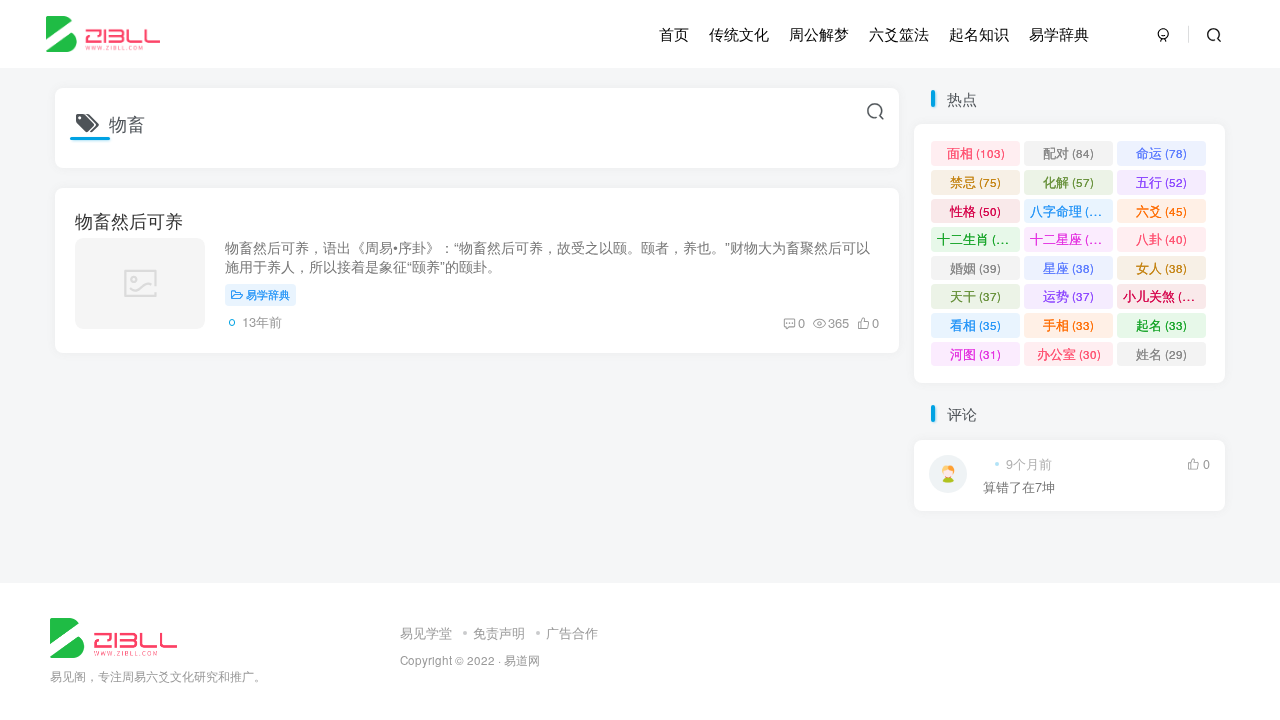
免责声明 (499, 632)
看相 (975, 324)
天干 (975, 295)
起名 (1161, 324)
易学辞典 (268, 294)
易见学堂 (426, 632)
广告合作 (572, 632)
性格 (975, 210)
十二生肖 (975, 238)
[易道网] (113, 635)
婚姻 (975, 267)
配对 (1068, 152)
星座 (1068, 267)
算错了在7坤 (1019, 487)
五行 (1161, 181)
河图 (975, 353)
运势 (1068, 295)
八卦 (1161, 238)
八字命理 (1068, 210)
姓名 (1161, 353)
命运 (1161, 152)
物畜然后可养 (129, 220)
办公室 (1069, 353)
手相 (1068, 324)
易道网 (522, 660)
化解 (1068, 181)
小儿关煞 (1161, 295)
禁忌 (975, 181)
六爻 (1161, 210)
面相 (976, 152)
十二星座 (1068, 238)
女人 (1161, 267)
